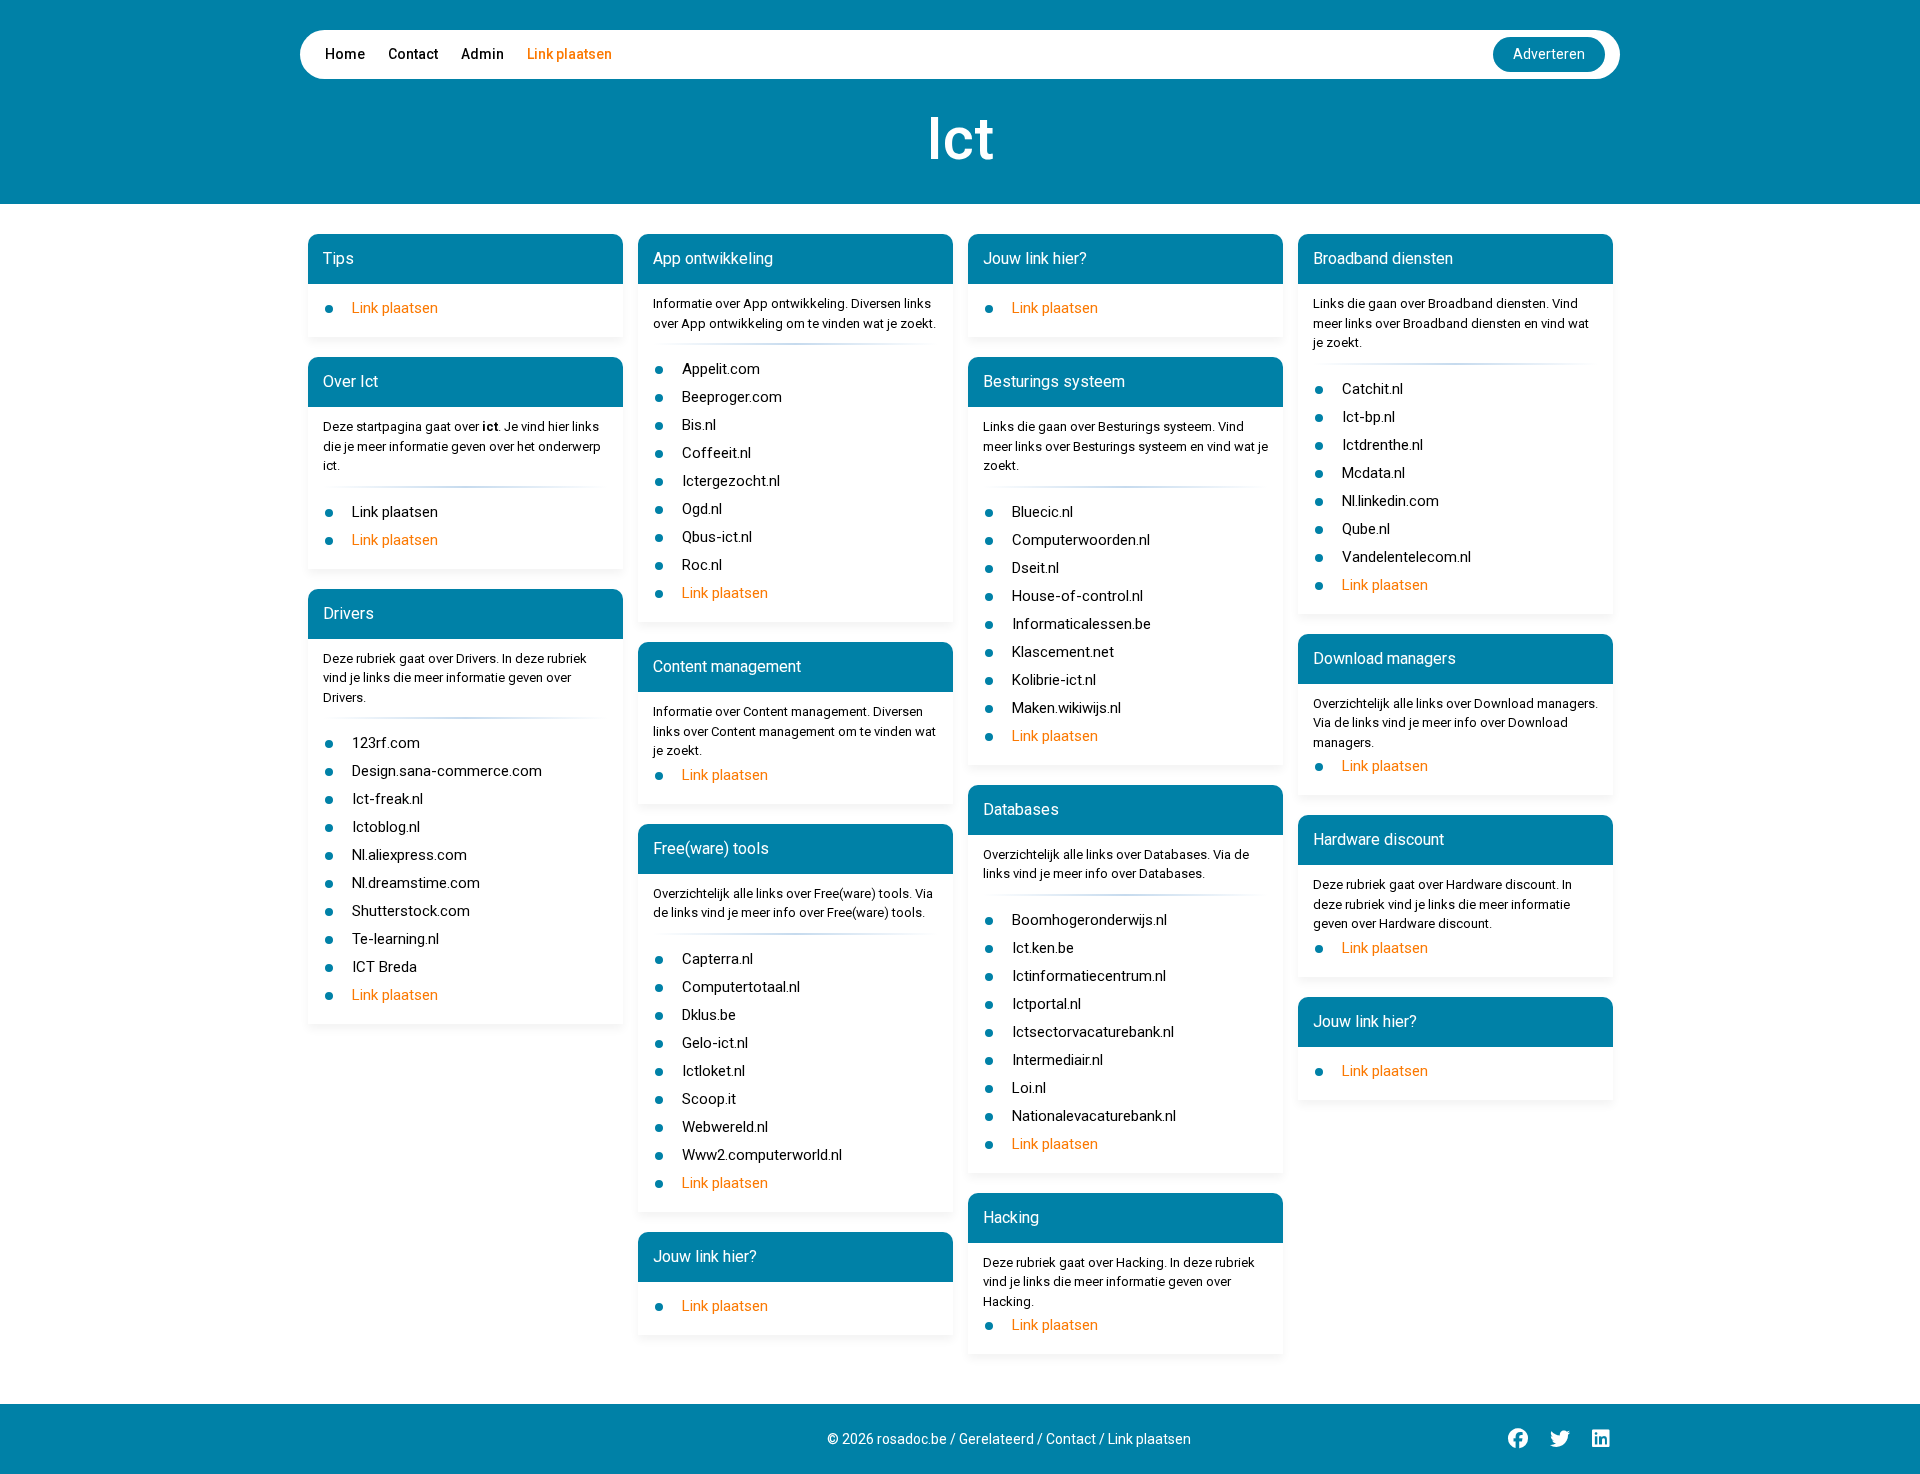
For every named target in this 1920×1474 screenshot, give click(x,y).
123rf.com (386, 743)
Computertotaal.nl (741, 987)
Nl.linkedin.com (1390, 501)
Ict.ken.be (1043, 948)
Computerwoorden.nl (1081, 540)
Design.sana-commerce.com (447, 771)
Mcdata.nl (1373, 473)
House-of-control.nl (1077, 596)
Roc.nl (702, 565)
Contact (413, 54)
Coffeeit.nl (716, 453)
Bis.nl (699, 425)
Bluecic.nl (1042, 512)
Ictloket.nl (713, 1071)
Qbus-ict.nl (717, 537)
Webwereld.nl (725, 1127)
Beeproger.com (732, 397)
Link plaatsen (569, 54)
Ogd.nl (702, 509)
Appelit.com (721, 369)
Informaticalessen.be (1081, 624)
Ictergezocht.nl (731, 481)
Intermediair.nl (1057, 1060)
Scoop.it (709, 1099)
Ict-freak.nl (387, 799)
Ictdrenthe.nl (1382, 445)
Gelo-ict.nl (715, 1043)
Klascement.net (1063, 652)
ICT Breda (384, 967)
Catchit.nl (1372, 389)
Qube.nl (1366, 529)
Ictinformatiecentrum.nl (1089, 976)
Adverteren (1549, 54)
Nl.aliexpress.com (409, 855)
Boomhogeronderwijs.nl (1089, 920)
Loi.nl (1029, 1088)
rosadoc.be (912, 1439)
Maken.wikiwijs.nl (1066, 708)
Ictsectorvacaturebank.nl (1093, 1032)
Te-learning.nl (395, 939)
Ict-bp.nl (1368, 417)
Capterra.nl (717, 959)
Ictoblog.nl (386, 827)
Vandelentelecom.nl (1406, 557)
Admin (482, 54)
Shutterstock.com (411, 911)
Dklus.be (709, 1015)
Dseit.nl (1035, 568)
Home (345, 54)
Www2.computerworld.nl (762, 1155)
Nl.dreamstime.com (416, 883)
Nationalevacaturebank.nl (1094, 1116)
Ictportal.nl (1046, 1004)
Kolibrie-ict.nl (1054, 680)
